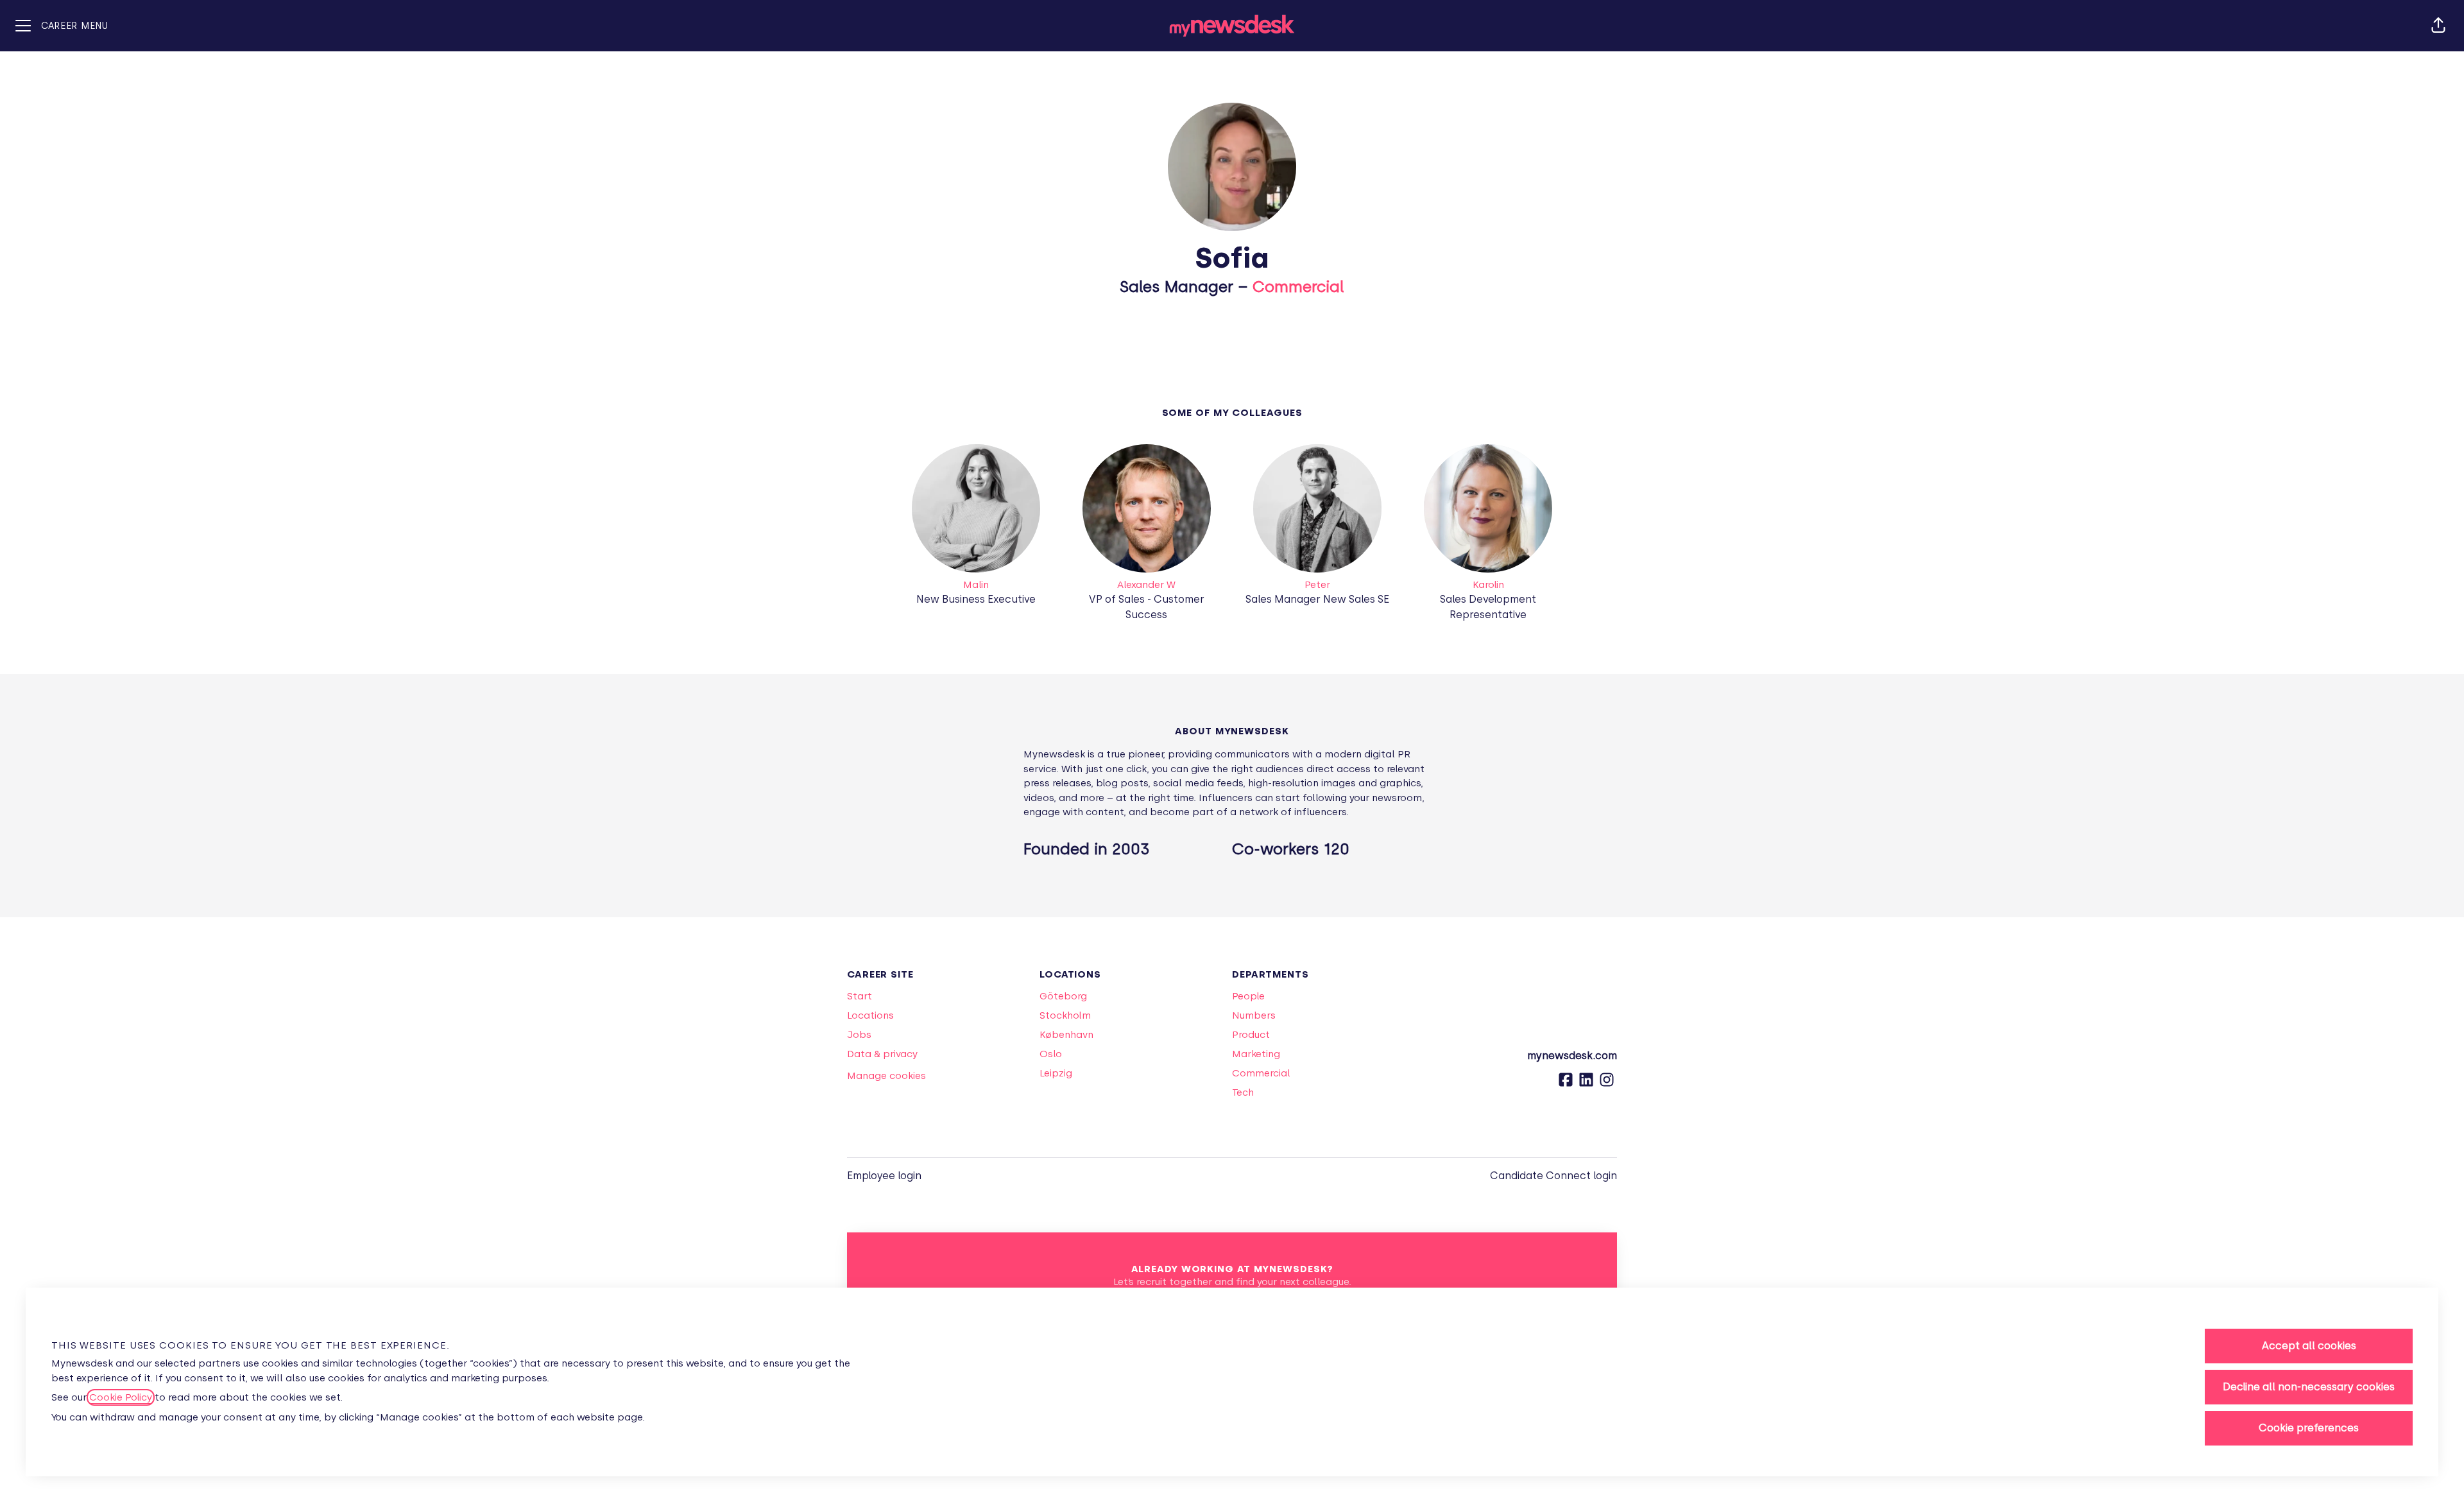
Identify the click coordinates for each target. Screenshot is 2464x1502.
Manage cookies (886, 1076)
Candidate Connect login (1553, 1176)
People (1248, 996)
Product (1251, 1035)
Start (860, 996)
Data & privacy (882, 1054)
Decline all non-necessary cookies (2309, 1387)
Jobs (859, 1035)
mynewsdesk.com (1572, 1056)
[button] (2438, 26)
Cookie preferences (2309, 1428)
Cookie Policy (121, 1397)
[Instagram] (1607, 1084)
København (1066, 1035)
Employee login (884, 1176)
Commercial (1298, 287)
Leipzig (1056, 1073)
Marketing (1256, 1054)
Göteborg (1063, 996)
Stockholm (1065, 1015)
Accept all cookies (2309, 1346)
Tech (1243, 1092)
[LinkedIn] (1586, 1084)
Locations (870, 1015)
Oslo (1051, 1054)
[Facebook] (1566, 1084)
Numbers (1254, 1015)
